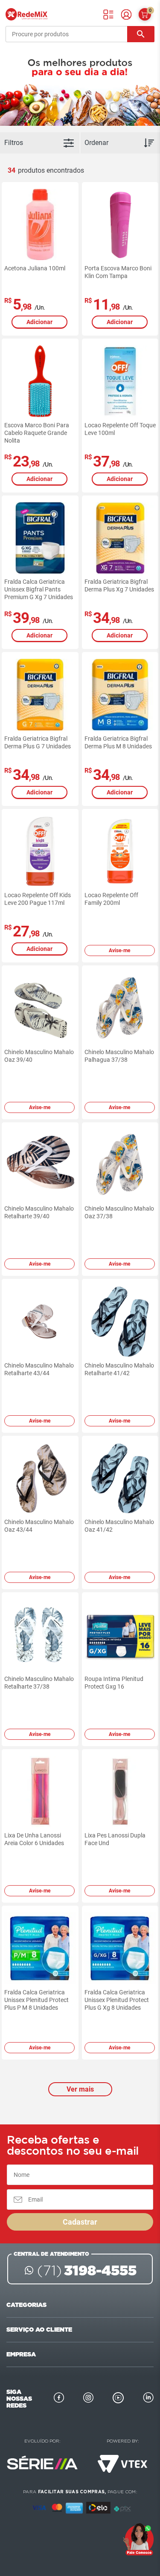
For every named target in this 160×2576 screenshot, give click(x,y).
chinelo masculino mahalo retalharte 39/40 (39, 1212)
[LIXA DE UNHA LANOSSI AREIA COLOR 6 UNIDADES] (40, 1792)
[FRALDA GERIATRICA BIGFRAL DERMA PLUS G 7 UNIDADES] (40, 695)
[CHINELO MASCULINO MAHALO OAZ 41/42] (120, 1478)
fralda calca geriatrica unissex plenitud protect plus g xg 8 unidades (117, 2000)
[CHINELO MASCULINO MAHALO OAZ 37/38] (120, 1165)
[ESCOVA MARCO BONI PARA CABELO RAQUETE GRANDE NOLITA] (40, 381)
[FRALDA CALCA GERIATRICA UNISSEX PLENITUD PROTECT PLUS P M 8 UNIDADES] (40, 1948)
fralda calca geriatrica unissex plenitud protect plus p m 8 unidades (36, 2000)
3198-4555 (87, 2270)
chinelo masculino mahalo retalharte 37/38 (39, 1683)
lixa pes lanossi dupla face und (115, 1839)
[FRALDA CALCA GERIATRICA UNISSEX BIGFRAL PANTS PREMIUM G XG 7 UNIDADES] (40, 538)
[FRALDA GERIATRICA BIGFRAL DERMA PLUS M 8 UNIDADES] (120, 695)
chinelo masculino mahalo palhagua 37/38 (119, 1056)
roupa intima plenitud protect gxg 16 (114, 1683)
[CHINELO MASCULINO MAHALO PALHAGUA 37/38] (120, 1008)
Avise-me (119, 950)
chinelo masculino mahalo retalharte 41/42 (119, 1369)
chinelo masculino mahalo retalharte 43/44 (39, 1369)
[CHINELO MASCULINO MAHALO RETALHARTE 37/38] (40, 1635)
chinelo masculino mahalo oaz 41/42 (119, 1526)
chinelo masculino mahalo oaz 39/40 (39, 1056)
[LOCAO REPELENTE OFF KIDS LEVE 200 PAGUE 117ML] (40, 852)
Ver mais (80, 2089)
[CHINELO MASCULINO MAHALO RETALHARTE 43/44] (40, 1321)
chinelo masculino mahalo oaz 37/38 (119, 1212)
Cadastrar (80, 2222)
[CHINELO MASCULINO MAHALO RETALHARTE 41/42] (120, 1321)
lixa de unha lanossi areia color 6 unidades (34, 1839)
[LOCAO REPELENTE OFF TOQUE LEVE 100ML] (120, 381)
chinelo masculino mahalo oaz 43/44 (39, 1526)
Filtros (14, 143)
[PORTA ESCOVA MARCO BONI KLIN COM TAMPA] (120, 225)
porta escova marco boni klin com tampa (118, 272)
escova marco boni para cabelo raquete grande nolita (37, 433)
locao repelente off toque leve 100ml (120, 429)
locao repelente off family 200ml (111, 899)
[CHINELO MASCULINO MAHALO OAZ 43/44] (40, 1478)
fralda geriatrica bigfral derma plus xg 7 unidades (119, 585)
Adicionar (39, 322)
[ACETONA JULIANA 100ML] (40, 225)
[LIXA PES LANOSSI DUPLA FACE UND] (120, 1792)
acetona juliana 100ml (35, 268)
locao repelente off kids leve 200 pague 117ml (38, 899)
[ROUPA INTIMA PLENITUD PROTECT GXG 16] (120, 1635)
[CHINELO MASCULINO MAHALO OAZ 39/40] (40, 1008)
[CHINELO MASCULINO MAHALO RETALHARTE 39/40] (40, 1165)
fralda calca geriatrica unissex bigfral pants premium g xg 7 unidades (39, 589)
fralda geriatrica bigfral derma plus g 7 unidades (38, 742)
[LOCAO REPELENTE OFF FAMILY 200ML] (120, 852)
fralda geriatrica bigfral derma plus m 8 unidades (118, 742)
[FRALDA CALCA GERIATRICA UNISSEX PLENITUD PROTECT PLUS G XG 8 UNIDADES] (120, 1948)
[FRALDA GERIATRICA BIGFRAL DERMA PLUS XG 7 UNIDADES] (120, 538)
